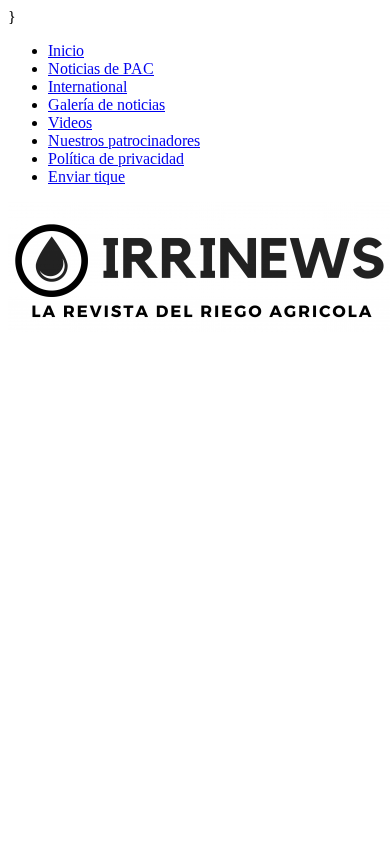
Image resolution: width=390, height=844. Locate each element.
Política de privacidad (116, 158)
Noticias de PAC (101, 68)
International (87, 86)
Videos (70, 122)
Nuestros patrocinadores (124, 140)
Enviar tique (86, 176)
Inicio (66, 50)
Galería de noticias (106, 104)
